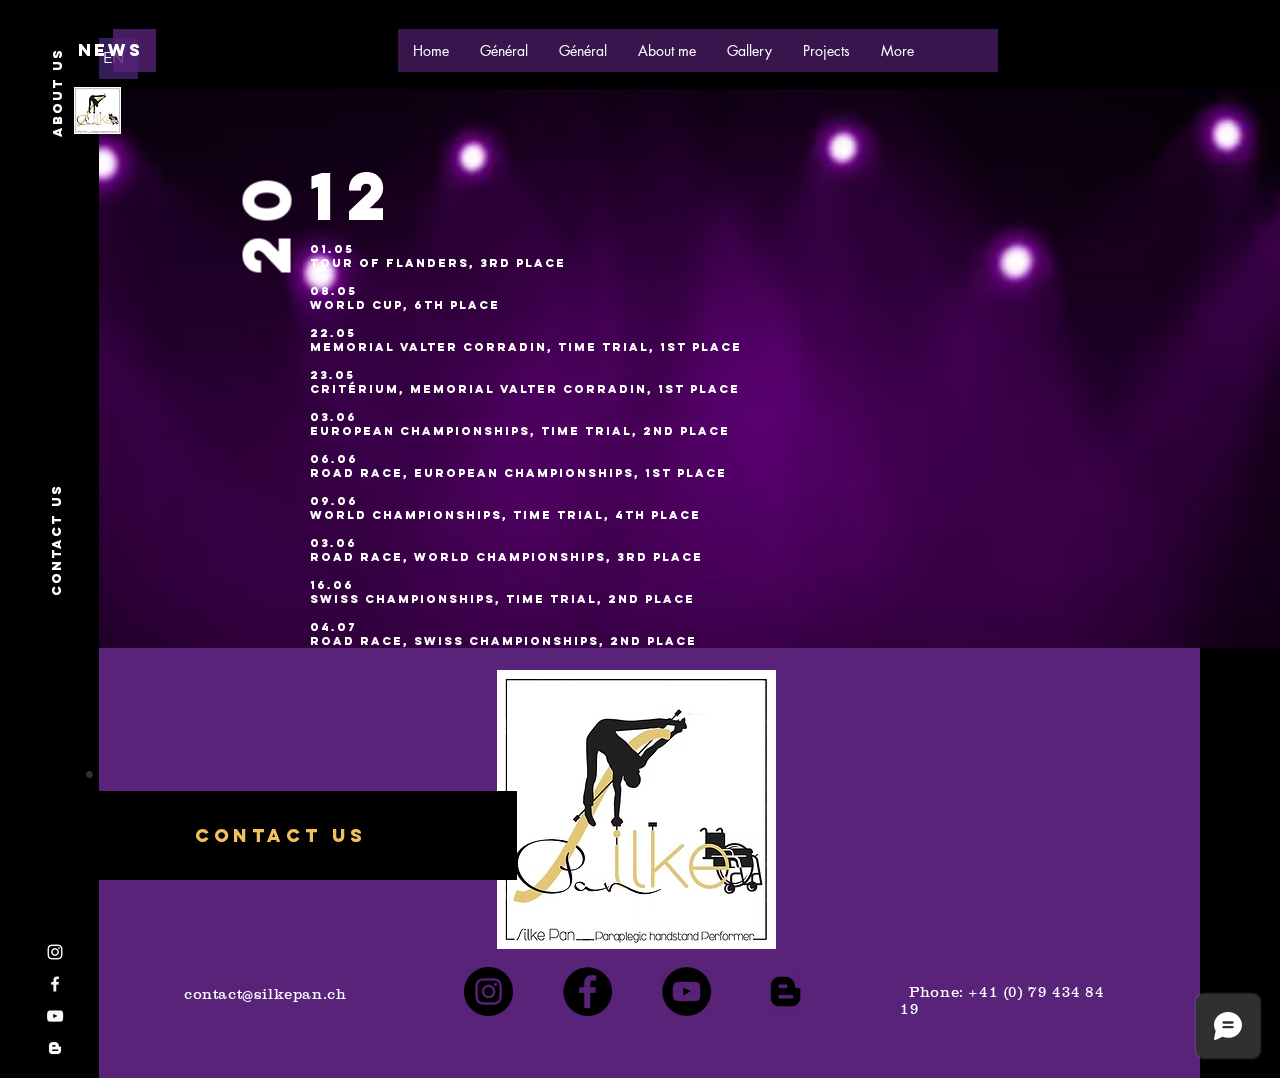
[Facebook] (587, 991)
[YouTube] (686, 991)
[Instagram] (488, 991)
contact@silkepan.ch (265, 993)
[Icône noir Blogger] (785, 991)
